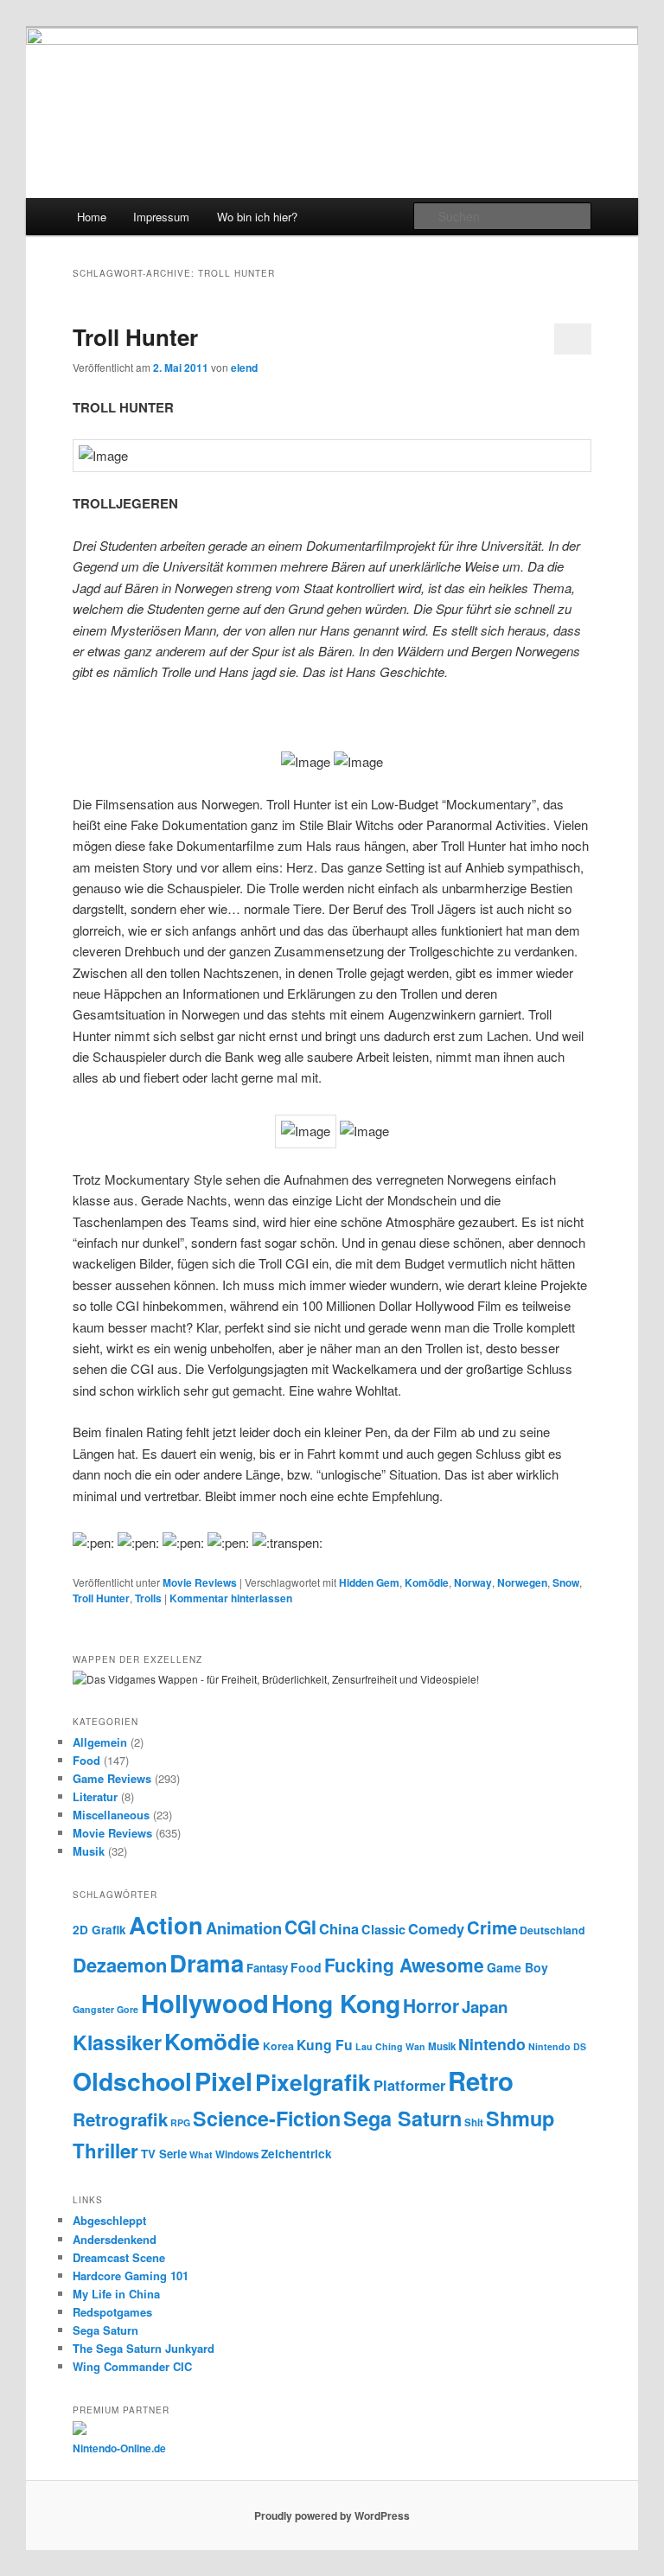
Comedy (436, 1928)
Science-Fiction (267, 2118)
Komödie (427, 1582)
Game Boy (517, 1967)
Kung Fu (325, 2045)
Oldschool (132, 2081)
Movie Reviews (200, 1582)
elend (244, 368)
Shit (474, 2122)
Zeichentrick (297, 2154)
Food (86, 1760)
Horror (431, 2005)
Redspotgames (112, 2312)
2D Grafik (99, 1930)
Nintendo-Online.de (119, 2448)
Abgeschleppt (109, 2220)
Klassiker (117, 2042)
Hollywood (205, 2003)
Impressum (161, 217)
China (339, 1928)
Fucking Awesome (404, 1965)
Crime (492, 1927)
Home (92, 217)
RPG (180, 2122)
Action (166, 1924)
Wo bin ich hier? (257, 217)
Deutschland (552, 1930)
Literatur (95, 1796)
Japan (485, 2007)
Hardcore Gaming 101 (131, 2276)
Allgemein (100, 1742)
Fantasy (267, 1968)
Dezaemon (120, 1965)
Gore (128, 2009)
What (201, 2154)
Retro (481, 2081)
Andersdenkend (115, 2239)
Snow (566, 1582)
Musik (89, 1851)
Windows (237, 2154)
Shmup (520, 2118)
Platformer (409, 2085)
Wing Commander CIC (132, 2366)
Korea (278, 2046)
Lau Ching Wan (390, 2046)
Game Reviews (112, 1778)
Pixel (223, 2081)
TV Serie (164, 2154)
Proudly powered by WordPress (332, 2515)
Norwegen (522, 1582)
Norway (473, 1582)
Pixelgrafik (313, 2081)
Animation (244, 1928)
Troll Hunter (135, 337)
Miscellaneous (111, 1815)
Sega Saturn (402, 2118)
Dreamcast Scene (119, 2257)
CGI (300, 1927)
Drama (207, 1962)
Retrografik (120, 2119)
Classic (383, 1929)
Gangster (93, 2009)
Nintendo (492, 2044)
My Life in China (116, 2294)
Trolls (148, 1598)
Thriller (105, 2151)
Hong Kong (336, 2003)
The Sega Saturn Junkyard (144, 2348)
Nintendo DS (557, 2046)
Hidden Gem (369, 1582)
